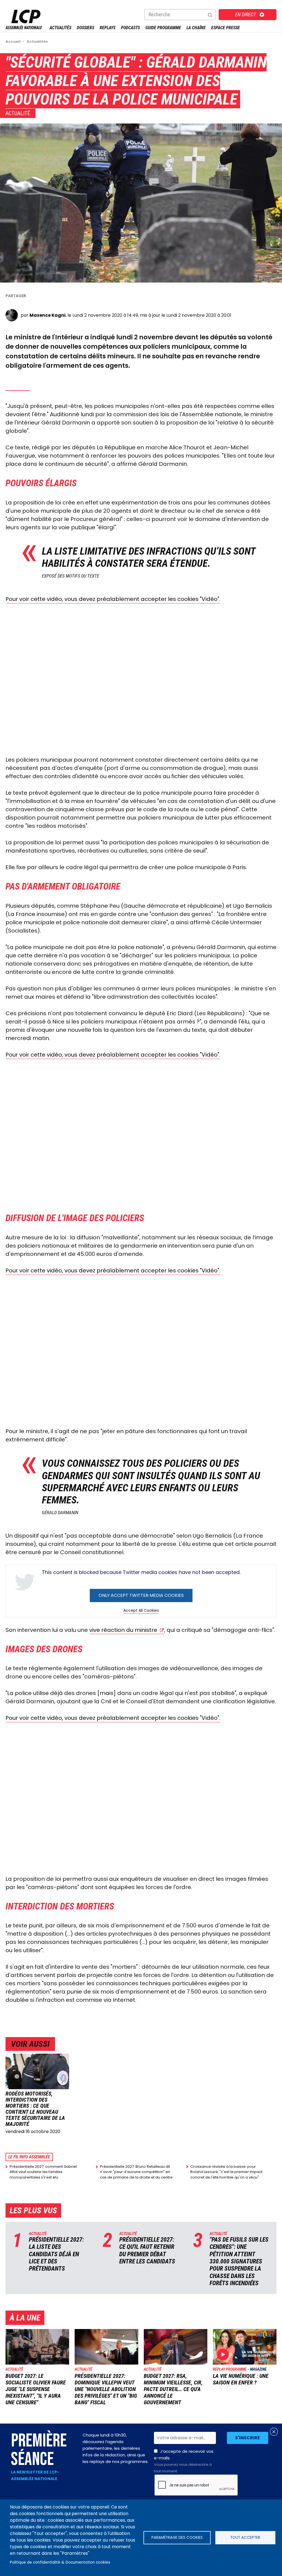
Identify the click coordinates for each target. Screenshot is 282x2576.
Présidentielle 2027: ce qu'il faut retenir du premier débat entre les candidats (147, 2250)
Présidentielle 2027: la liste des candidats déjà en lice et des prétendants (56, 2254)
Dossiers (86, 28)
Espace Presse (226, 28)
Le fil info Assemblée (29, 2157)
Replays (108, 28)
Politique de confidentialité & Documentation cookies (60, 2562)
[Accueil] (24, 28)
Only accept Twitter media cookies (141, 1595)
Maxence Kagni (48, 315)
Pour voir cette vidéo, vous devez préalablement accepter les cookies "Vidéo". (113, 599)
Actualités (60, 28)
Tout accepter (245, 2538)
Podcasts (130, 28)
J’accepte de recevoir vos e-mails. (184, 2461)
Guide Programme (163, 28)
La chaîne (196, 28)
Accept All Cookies (141, 1610)
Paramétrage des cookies (177, 2538)
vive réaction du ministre (123, 1630)
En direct (246, 14)
